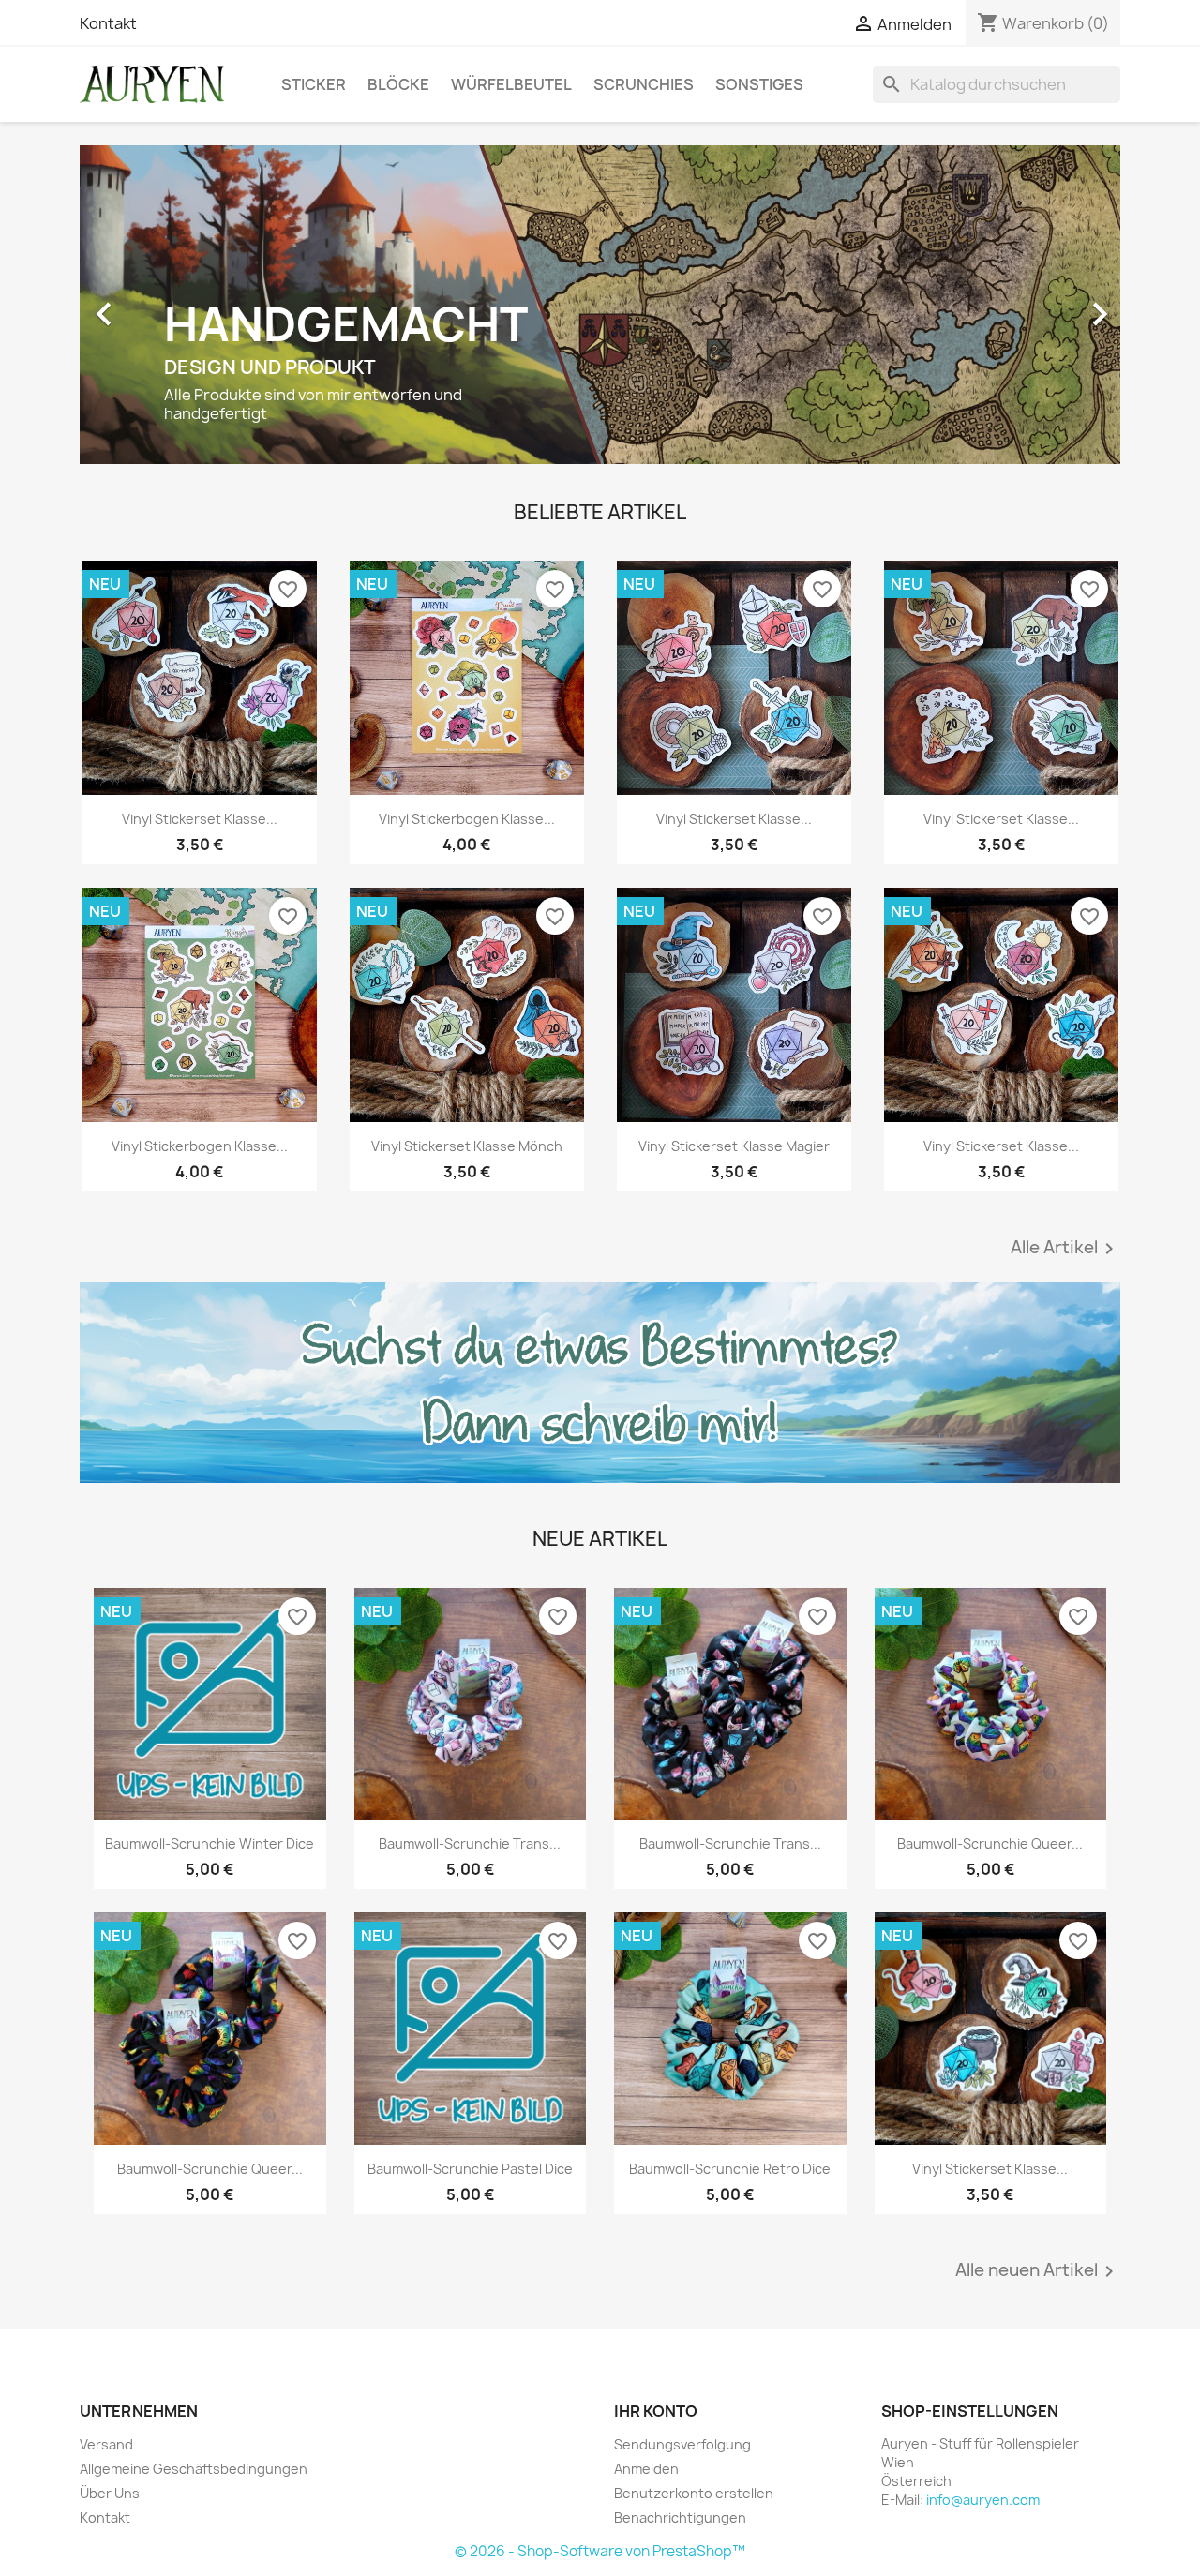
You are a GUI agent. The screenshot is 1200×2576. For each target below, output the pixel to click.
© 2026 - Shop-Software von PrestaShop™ (600, 2551)
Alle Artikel (1065, 1249)
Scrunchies (644, 84)
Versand (106, 2444)
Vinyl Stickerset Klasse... (200, 819)
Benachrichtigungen (680, 2517)
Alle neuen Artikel (1038, 2271)
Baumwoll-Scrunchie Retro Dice (730, 2169)
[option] (600, 305)
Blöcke (398, 84)
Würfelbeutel (511, 84)
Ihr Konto (656, 2411)
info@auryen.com (983, 2500)
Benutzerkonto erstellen (694, 2493)
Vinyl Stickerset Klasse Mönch (467, 1146)
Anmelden (646, 2469)
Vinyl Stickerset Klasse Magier (734, 1146)
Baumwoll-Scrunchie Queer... (990, 1843)
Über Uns (110, 2493)
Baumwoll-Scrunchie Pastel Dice (470, 2169)
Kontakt (108, 23)
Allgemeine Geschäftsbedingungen (194, 2469)
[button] (158, 305)
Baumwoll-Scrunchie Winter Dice (210, 1843)
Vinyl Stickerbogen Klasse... (467, 819)
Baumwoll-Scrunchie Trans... (470, 1843)
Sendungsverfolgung (682, 2444)
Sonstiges (759, 84)
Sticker (314, 84)
